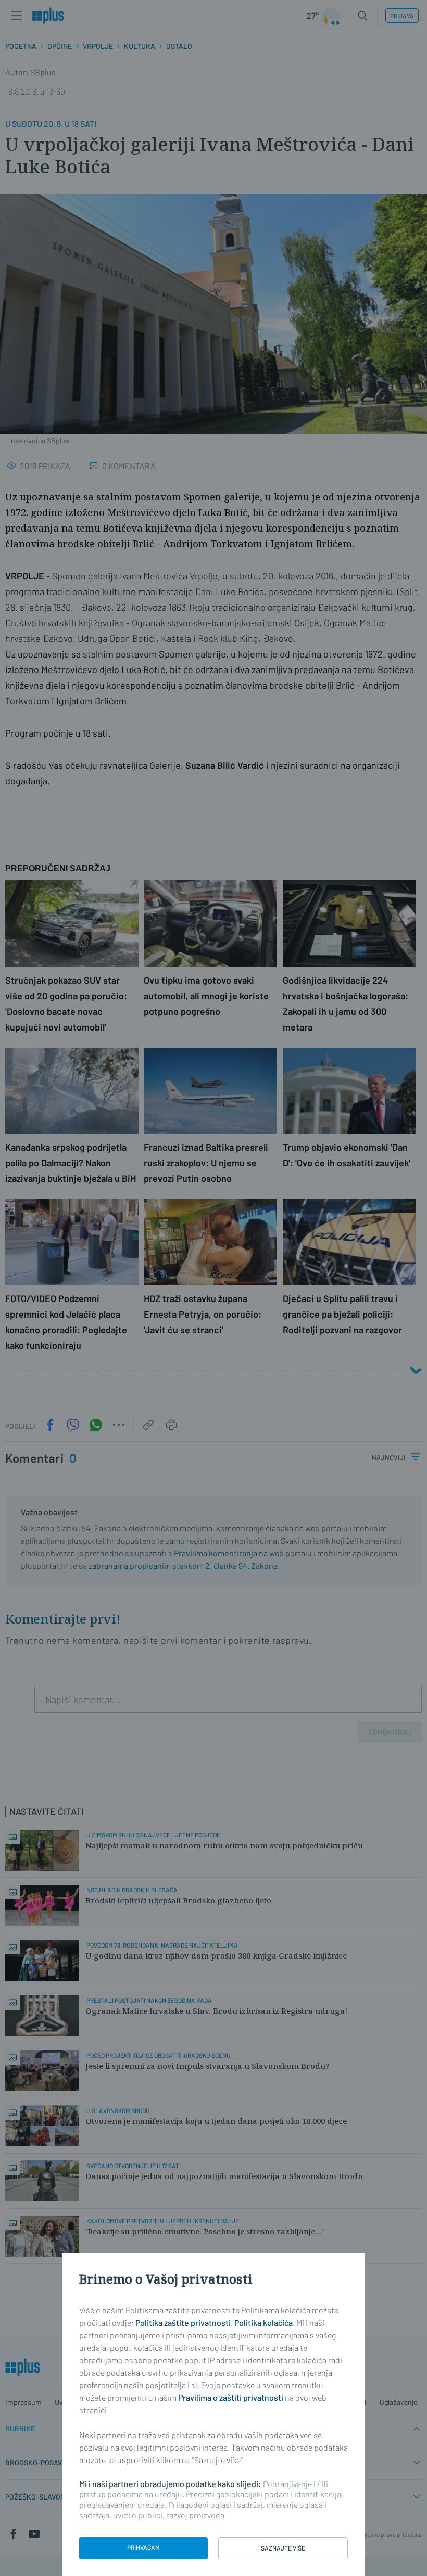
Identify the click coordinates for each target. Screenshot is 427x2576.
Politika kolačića (263, 2322)
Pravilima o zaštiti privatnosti (231, 2397)
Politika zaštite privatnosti (183, 2322)
